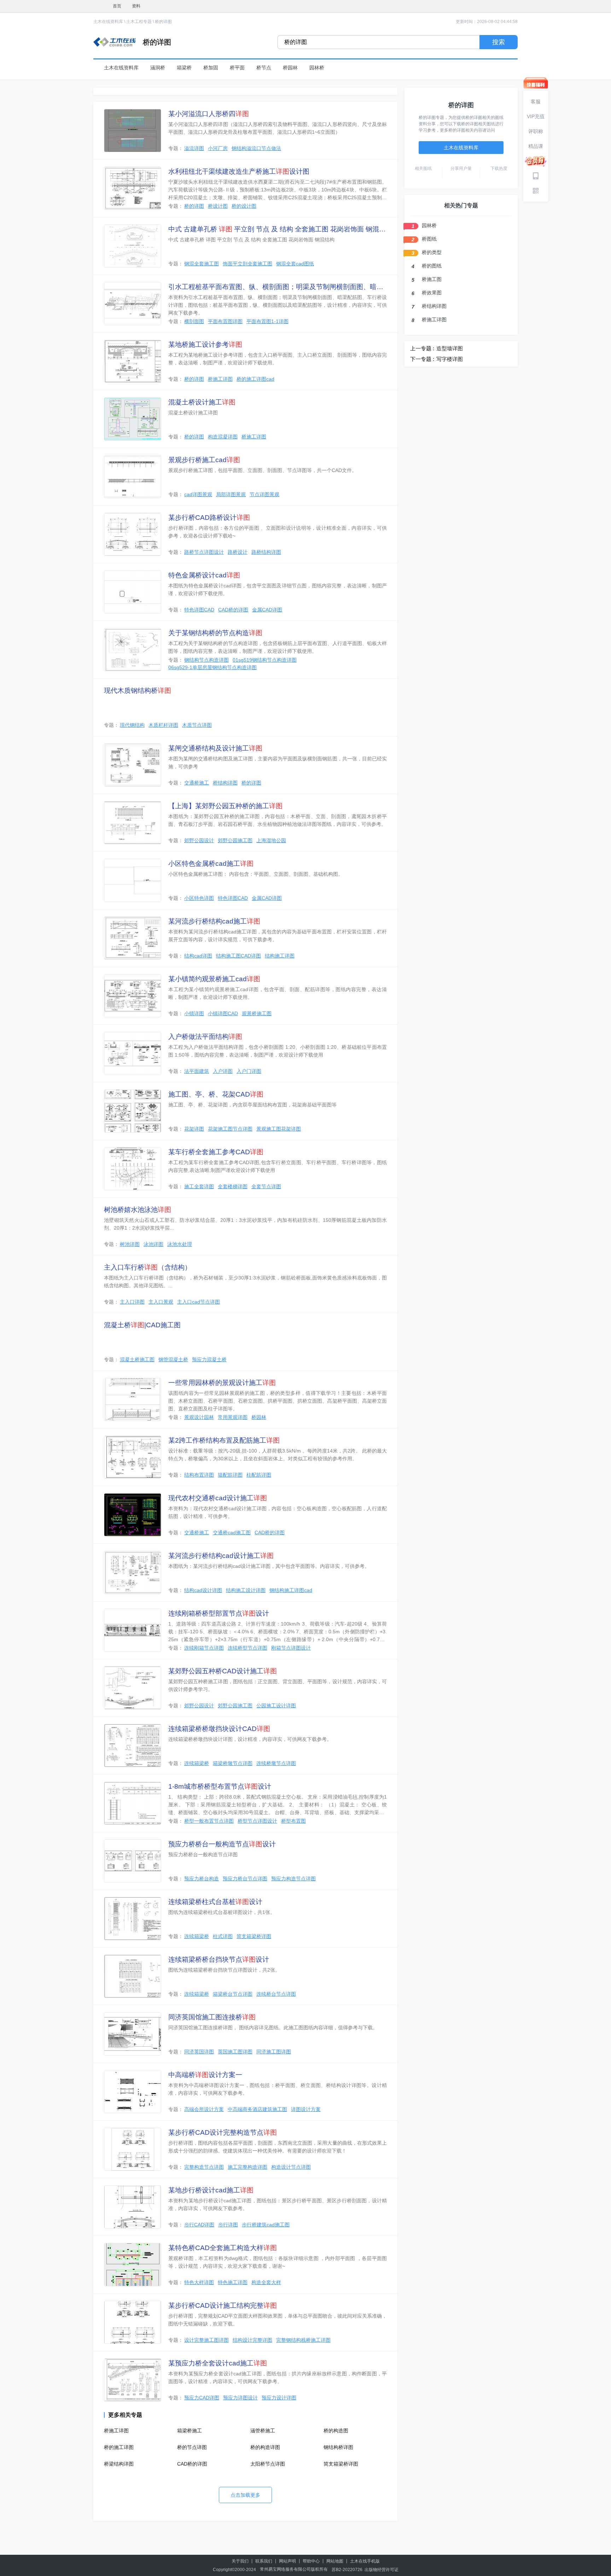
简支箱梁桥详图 (254, 1936)
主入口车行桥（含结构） (148, 1267)
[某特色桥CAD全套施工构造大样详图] (133, 2265)
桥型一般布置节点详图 (209, 1821)
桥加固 (211, 68)
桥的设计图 (244, 206)
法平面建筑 (197, 1071)
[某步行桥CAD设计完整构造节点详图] (133, 2149)
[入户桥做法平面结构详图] (133, 1053)
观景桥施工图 (257, 1013)
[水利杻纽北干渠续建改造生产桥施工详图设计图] (133, 188)
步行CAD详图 (199, 2225)
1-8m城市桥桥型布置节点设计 (220, 1786)
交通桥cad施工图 (232, 1533)
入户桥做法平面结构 (205, 1037)
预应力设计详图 (279, 2398)
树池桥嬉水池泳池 (138, 1210)
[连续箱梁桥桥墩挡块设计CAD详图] (133, 1746)
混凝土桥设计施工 (202, 402)
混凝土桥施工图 (137, 1359)
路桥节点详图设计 (204, 552)
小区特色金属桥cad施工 (211, 864)
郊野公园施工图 (235, 840)
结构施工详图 (280, 956)
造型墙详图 (450, 348)
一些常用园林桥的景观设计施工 (222, 1383)
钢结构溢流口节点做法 (256, 148)
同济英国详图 (199, 2052)
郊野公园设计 (199, 840)
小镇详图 (194, 1013)
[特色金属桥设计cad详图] (133, 592)
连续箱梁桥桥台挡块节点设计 (219, 1959)
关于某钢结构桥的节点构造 (215, 633)
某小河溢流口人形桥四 (209, 114)
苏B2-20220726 (347, 2570)
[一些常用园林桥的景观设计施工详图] (133, 1399)
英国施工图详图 (235, 2052)
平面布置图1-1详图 (267, 321)
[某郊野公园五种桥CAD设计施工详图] (133, 1688)
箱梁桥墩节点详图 (233, 1763)
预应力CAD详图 (202, 2398)
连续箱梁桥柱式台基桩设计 (215, 1902)
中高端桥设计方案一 (205, 2075)
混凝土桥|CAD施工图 (142, 1325)
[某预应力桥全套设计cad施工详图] (133, 2380)
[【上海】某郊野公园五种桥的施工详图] (133, 823)
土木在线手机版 (365, 2561)
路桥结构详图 (266, 552)
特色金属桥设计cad (204, 575)
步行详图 (228, 2225)
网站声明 (287, 2561)
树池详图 (130, 1244)
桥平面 (237, 68)
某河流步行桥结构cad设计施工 (221, 1556)
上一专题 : (422, 348)
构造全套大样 (266, 2282)
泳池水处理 (180, 1244)
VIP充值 (536, 116)
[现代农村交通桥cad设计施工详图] (133, 1515)
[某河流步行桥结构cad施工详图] (133, 938)
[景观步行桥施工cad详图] (133, 477)
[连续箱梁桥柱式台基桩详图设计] (133, 1919)
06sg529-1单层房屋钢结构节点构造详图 (213, 667)
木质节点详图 (197, 725)
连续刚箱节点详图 (204, 1648)
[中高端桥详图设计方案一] (133, 2092)
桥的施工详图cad (255, 379)
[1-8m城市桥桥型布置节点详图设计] (133, 1803)
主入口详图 (132, 1302)
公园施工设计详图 (276, 1706)
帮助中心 (311, 2561)
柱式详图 (223, 1936)
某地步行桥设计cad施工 (211, 2190)
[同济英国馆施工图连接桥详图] (133, 2034)
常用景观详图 (233, 1417)
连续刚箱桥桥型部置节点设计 (219, 1613)
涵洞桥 (158, 68)
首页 (117, 6)
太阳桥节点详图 (268, 2464)
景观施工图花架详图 (279, 1129)
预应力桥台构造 (202, 1879)
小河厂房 (218, 148)
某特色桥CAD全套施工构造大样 (223, 2248)
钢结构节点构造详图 (206, 660)
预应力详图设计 (240, 2398)
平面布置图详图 (225, 321)
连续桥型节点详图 (248, 1648)
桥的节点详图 (192, 2447)
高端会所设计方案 (204, 2109)
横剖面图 (194, 321)
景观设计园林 (199, 1417)
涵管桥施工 (263, 2431)
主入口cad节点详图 (199, 1302)
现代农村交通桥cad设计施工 (218, 1498)
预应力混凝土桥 (209, 1359)
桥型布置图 (293, 1821)
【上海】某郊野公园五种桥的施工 (225, 806)
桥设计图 (218, 206)
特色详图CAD (199, 610)
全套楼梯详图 (233, 1186)
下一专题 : (422, 359)
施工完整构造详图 (248, 2167)
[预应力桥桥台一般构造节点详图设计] (133, 1861)
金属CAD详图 (267, 610)
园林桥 (317, 68)
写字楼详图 (450, 359)
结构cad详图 (198, 956)
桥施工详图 (220, 379)
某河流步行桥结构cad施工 (214, 921)
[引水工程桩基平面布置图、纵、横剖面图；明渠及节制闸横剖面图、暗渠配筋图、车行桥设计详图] (133, 304)
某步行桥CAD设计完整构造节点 (223, 2132)
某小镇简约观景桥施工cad (214, 979)
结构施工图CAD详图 (238, 956)
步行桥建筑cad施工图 (266, 2225)
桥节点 (264, 68)
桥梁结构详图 (119, 2464)
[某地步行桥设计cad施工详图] (133, 2207)
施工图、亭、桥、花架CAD (216, 1094)
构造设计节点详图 (291, 2167)
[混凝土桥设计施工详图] (133, 419)
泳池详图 (153, 1244)
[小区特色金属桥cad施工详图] (133, 880)
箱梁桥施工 (190, 2431)
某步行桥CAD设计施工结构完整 (223, 2305)
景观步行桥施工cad (204, 460)
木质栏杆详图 (163, 725)
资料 (136, 6)
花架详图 (194, 1129)
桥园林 (290, 68)
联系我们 (264, 2561)
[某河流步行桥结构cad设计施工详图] (133, 1572)
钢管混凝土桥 (173, 1359)
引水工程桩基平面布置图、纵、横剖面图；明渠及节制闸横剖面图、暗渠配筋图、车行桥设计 (278, 287)
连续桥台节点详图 (276, 1994)
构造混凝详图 (223, 437)
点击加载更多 (245, 2495)
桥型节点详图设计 (257, 1821)
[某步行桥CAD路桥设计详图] (133, 534)
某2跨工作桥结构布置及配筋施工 (224, 1440)
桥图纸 (429, 239)
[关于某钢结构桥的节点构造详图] (133, 650)
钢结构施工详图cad (291, 1590)
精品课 (536, 146)
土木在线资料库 (108, 22)
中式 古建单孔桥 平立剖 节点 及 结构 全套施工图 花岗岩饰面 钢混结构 (278, 229)
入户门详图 (249, 1071)
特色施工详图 (233, 2282)
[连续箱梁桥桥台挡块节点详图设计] (133, 1976)
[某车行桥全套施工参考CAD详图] (133, 1169)
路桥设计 (238, 552)
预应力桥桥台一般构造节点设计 (222, 1844)
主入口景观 (161, 1302)
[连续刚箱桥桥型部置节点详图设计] (133, 1630)
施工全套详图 (199, 1186)
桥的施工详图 (119, 2447)
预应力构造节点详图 (293, 1879)
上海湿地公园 (271, 840)
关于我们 (240, 2561)
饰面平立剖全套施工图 (248, 264)
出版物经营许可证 (382, 2570)
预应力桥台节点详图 (245, 1879)
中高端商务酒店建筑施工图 (257, 2109)
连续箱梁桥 (197, 1763)
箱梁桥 (184, 68)
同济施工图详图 (274, 2052)
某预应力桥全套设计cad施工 (218, 2363)
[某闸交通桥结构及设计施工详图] (133, 765)
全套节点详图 (266, 1186)
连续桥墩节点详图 (276, 1763)
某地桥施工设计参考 (205, 344)
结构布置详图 (199, 1475)
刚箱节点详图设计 (291, 1648)
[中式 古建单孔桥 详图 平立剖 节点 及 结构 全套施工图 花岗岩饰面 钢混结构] (133, 246)
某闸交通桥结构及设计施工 (215, 748)
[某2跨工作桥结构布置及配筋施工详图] (133, 1457)
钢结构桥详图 (338, 2447)
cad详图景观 (198, 494)
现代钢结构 (132, 725)
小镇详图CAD (223, 1013)
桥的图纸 (432, 266)
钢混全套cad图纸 (295, 264)
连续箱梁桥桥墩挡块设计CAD (219, 1729)
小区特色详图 (199, 898)
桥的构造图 (336, 2431)
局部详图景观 (231, 494)
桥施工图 (432, 279)
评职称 (536, 131)
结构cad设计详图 (203, 1590)
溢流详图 (194, 148)
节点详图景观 (264, 494)
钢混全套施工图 (202, 264)
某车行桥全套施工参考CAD (216, 1152)
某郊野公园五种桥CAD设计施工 (223, 1671)
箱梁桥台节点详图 (233, 1994)
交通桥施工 (197, 783)
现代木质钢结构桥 (138, 691)
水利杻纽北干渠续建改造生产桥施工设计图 (239, 171)
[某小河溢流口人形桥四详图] (133, 131)
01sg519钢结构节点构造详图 (265, 660)
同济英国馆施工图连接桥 (212, 2017)
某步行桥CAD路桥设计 (209, 517)
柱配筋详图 (259, 1475)
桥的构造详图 (265, 2447)
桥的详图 (163, 22)
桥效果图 (432, 293)
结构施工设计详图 (246, 1590)
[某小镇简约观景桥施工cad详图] (133, 996)
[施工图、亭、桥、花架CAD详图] (133, 1111)
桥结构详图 (225, 783)
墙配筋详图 (230, 1475)
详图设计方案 (306, 2109)
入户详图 (223, 1071)
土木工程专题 (139, 22)
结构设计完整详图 (252, 2340)
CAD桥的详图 (233, 610)
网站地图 (335, 2561)
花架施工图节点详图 (230, 1129)
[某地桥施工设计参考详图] (133, 361)
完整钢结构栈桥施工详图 (303, 2340)
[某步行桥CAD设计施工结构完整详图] (133, 2322)
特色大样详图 (199, 2282)
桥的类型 (432, 252)
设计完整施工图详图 (206, 2340)
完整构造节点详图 (204, 2167)
